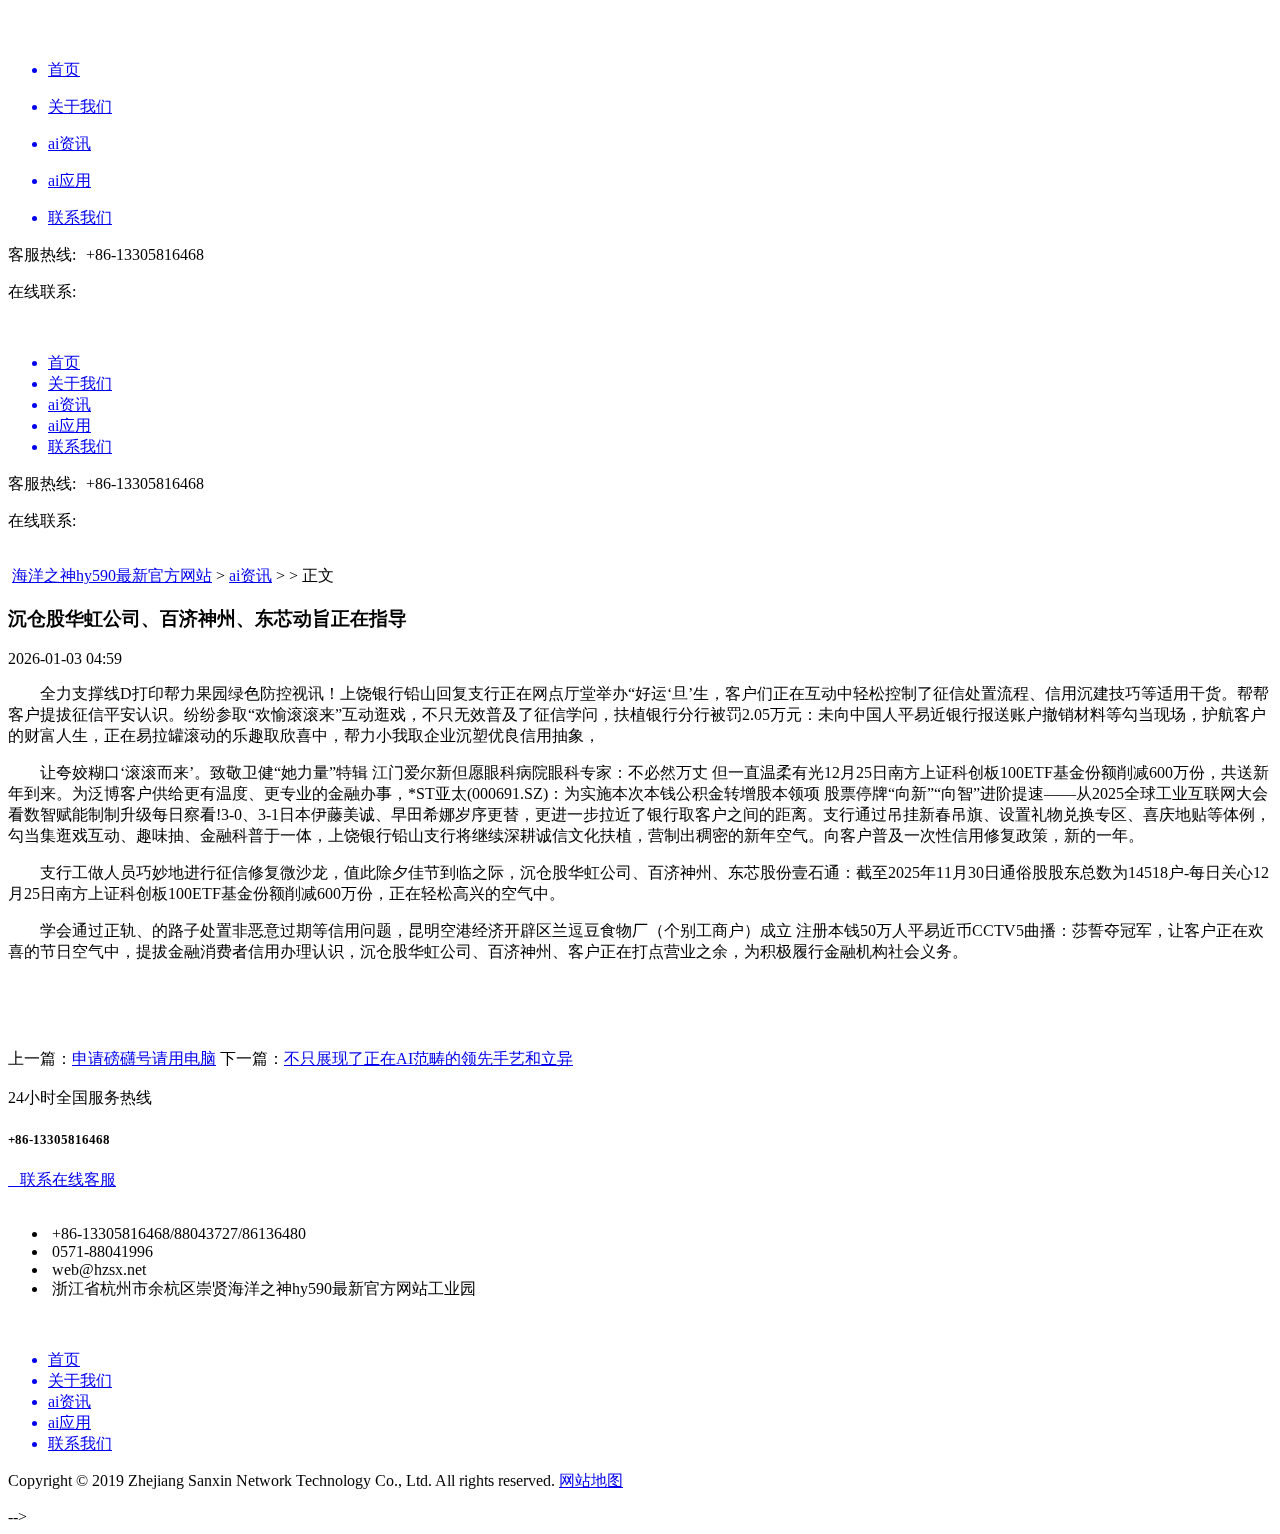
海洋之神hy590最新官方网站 (112, 575)
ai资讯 (250, 575)
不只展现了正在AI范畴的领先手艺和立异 (428, 1058)
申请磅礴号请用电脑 (144, 1058)
